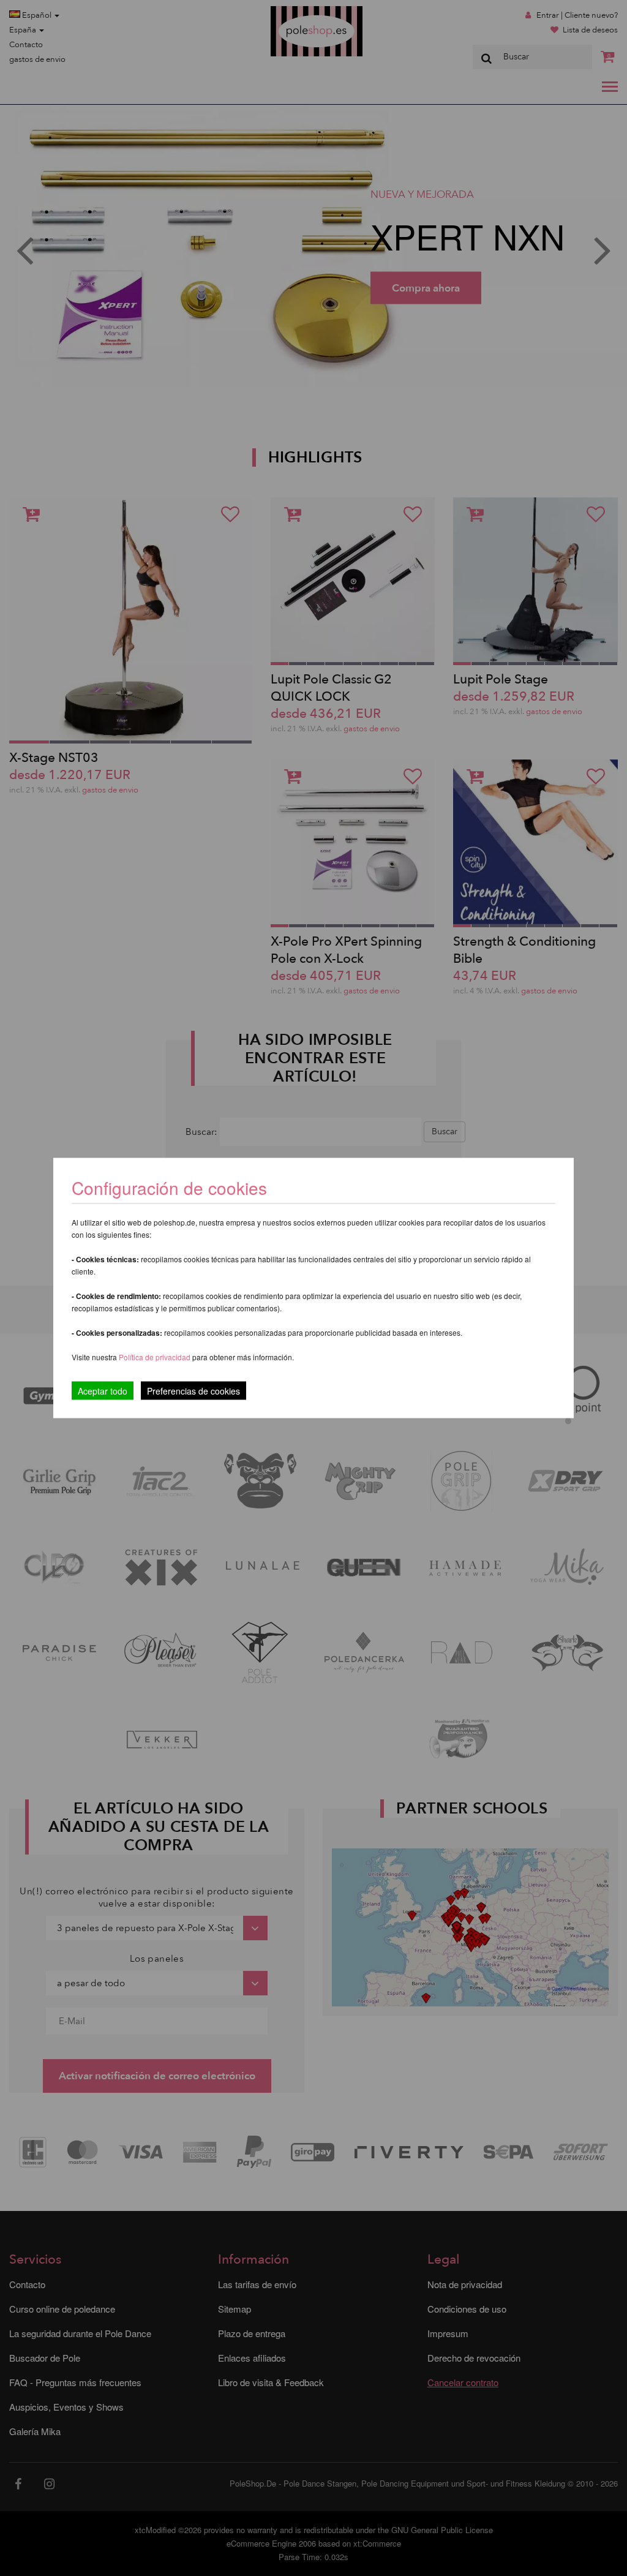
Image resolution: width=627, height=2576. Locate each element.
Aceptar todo (103, 1391)
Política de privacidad (156, 1357)
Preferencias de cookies (193, 1391)
